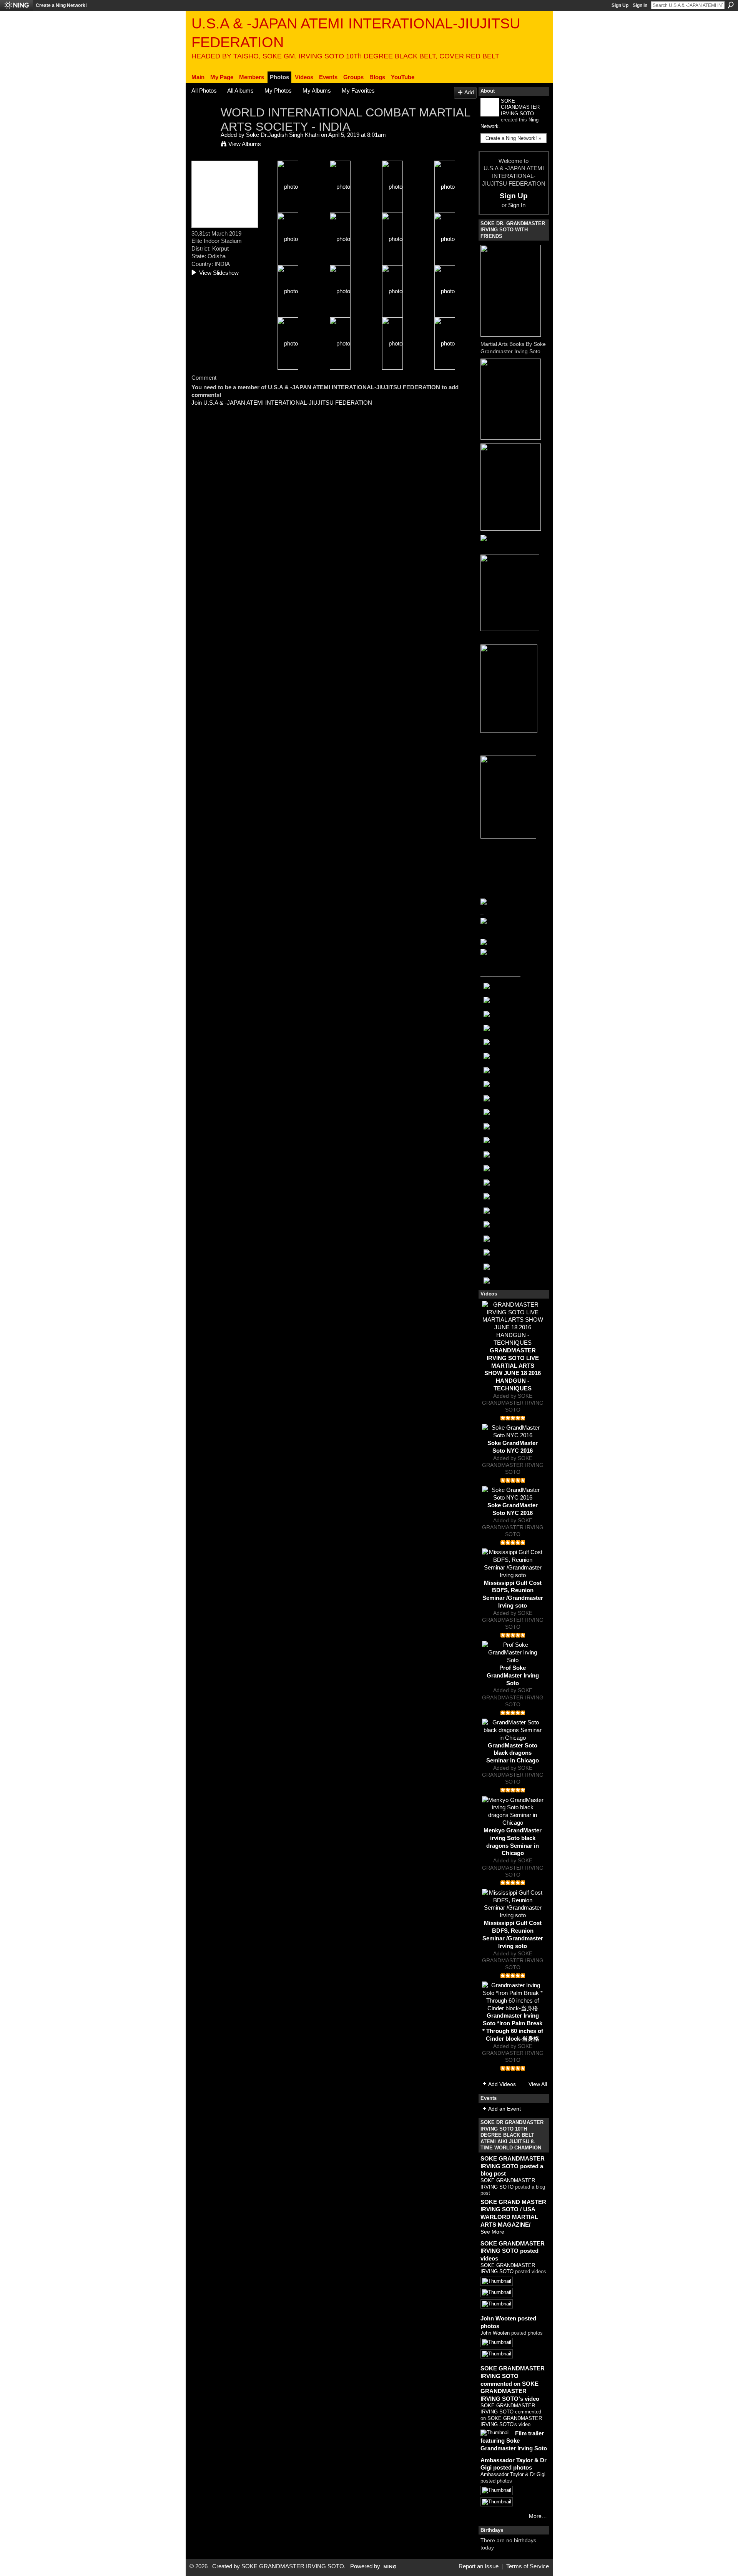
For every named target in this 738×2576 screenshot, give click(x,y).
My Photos (278, 91)
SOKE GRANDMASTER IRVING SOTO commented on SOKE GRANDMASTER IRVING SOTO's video (513, 2383)
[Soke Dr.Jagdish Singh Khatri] (204, 127)
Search (731, 5)
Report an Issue (479, 2566)
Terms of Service (528, 2566)
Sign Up (620, 5)
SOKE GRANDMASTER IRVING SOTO (520, 107)
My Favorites (358, 91)
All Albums (240, 91)
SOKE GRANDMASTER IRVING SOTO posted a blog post (513, 2166)
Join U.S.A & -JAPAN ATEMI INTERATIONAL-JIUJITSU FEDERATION (282, 403)
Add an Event (504, 2109)
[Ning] (16, 5)
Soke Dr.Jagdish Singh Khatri (283, 135)
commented (528, 2412)
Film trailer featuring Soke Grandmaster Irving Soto (514, 2441)
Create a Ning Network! (61, 5)
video (524, 2424)
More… (538, 2516)
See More (492, 2232)
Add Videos (502, 2084)
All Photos (204, 91)
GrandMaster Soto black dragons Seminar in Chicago (513, 1753)
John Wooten (495, 2333)
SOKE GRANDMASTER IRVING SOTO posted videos (513, 2251)
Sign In (640, 5)
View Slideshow (219, 273)
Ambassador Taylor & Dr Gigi (513, 2474)
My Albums (317, 91)
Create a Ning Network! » (513, 138)
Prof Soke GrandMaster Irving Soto (513, 1675)
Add (469, 92)
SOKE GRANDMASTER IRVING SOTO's (511, 2422)
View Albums (245, 144)
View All (538, 2084)
